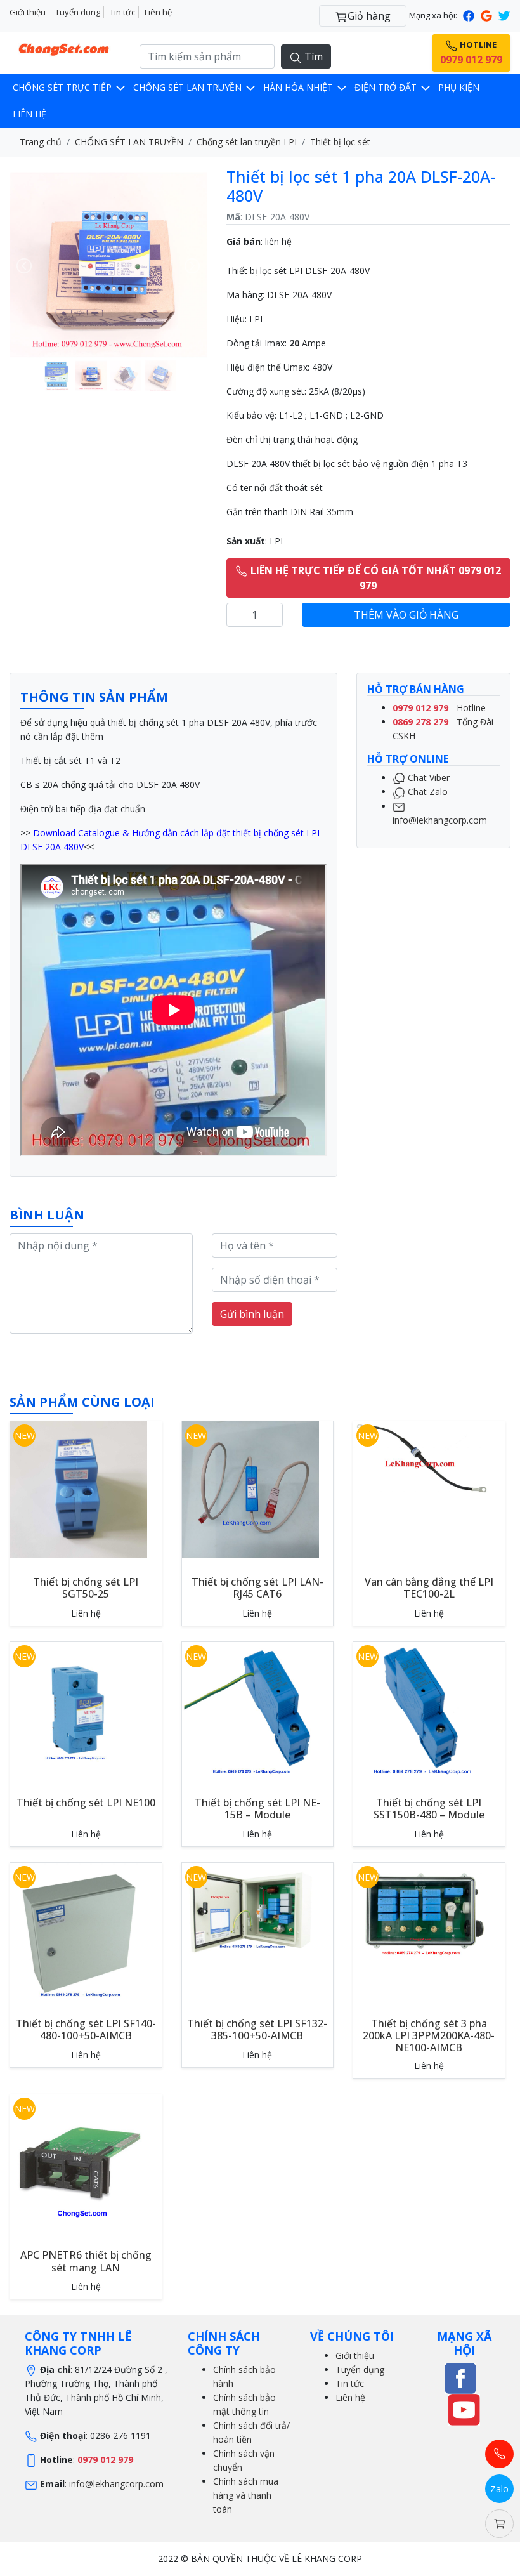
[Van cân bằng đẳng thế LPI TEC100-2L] (422, 1457)
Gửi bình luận (252, 1314)
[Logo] (65, 47)
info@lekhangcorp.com (116, 2484)
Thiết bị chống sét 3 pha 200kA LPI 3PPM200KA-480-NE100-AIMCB (429, 2035)
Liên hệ (158, 12)
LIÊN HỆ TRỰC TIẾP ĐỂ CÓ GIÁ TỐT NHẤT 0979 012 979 (374, 578)
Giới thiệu (28, 12)
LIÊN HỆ (29, 114)
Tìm (312, 56)
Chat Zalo (426, 792)
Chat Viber (427, 778)
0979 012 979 (105, 2460)
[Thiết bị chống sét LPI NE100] (79, 1710)
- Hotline (439, 708)
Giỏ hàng (369, 16)
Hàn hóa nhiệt (299, 87)
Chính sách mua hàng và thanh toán (246, 2495)
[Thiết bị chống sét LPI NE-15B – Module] (250, 1710)
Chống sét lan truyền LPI (247, 142)
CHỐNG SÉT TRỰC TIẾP (63, 87)
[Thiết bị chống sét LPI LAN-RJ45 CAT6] (250, 1489)
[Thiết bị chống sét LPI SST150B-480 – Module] (422, 1710)
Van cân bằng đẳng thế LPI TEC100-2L (429, 1588)
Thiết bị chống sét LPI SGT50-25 (86, 1588)
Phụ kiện (459, 87)
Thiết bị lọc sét (340, 142)
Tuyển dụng (78, 12)
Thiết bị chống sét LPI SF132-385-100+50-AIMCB (257, 2029)
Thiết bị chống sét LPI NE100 (86, 1803)
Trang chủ (41, 142)
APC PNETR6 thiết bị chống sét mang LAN (86, 2261)
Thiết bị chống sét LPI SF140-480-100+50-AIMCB (86, 2029)
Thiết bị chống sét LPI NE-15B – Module (257, 1809)
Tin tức (122, 12)
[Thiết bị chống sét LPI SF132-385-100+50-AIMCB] (250, 1910)
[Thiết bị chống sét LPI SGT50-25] (79, 1489)
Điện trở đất (387, 87)
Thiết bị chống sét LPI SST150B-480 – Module (429, 1809)
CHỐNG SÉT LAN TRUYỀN (189, 87)
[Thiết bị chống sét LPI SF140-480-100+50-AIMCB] (79, 1930)
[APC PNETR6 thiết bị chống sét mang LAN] (79, 2162)
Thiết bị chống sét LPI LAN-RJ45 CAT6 (257, 1588)
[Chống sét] (460, 2377)
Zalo (499, 2489)
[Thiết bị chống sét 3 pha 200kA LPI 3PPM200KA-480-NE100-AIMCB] (422, 1910)
